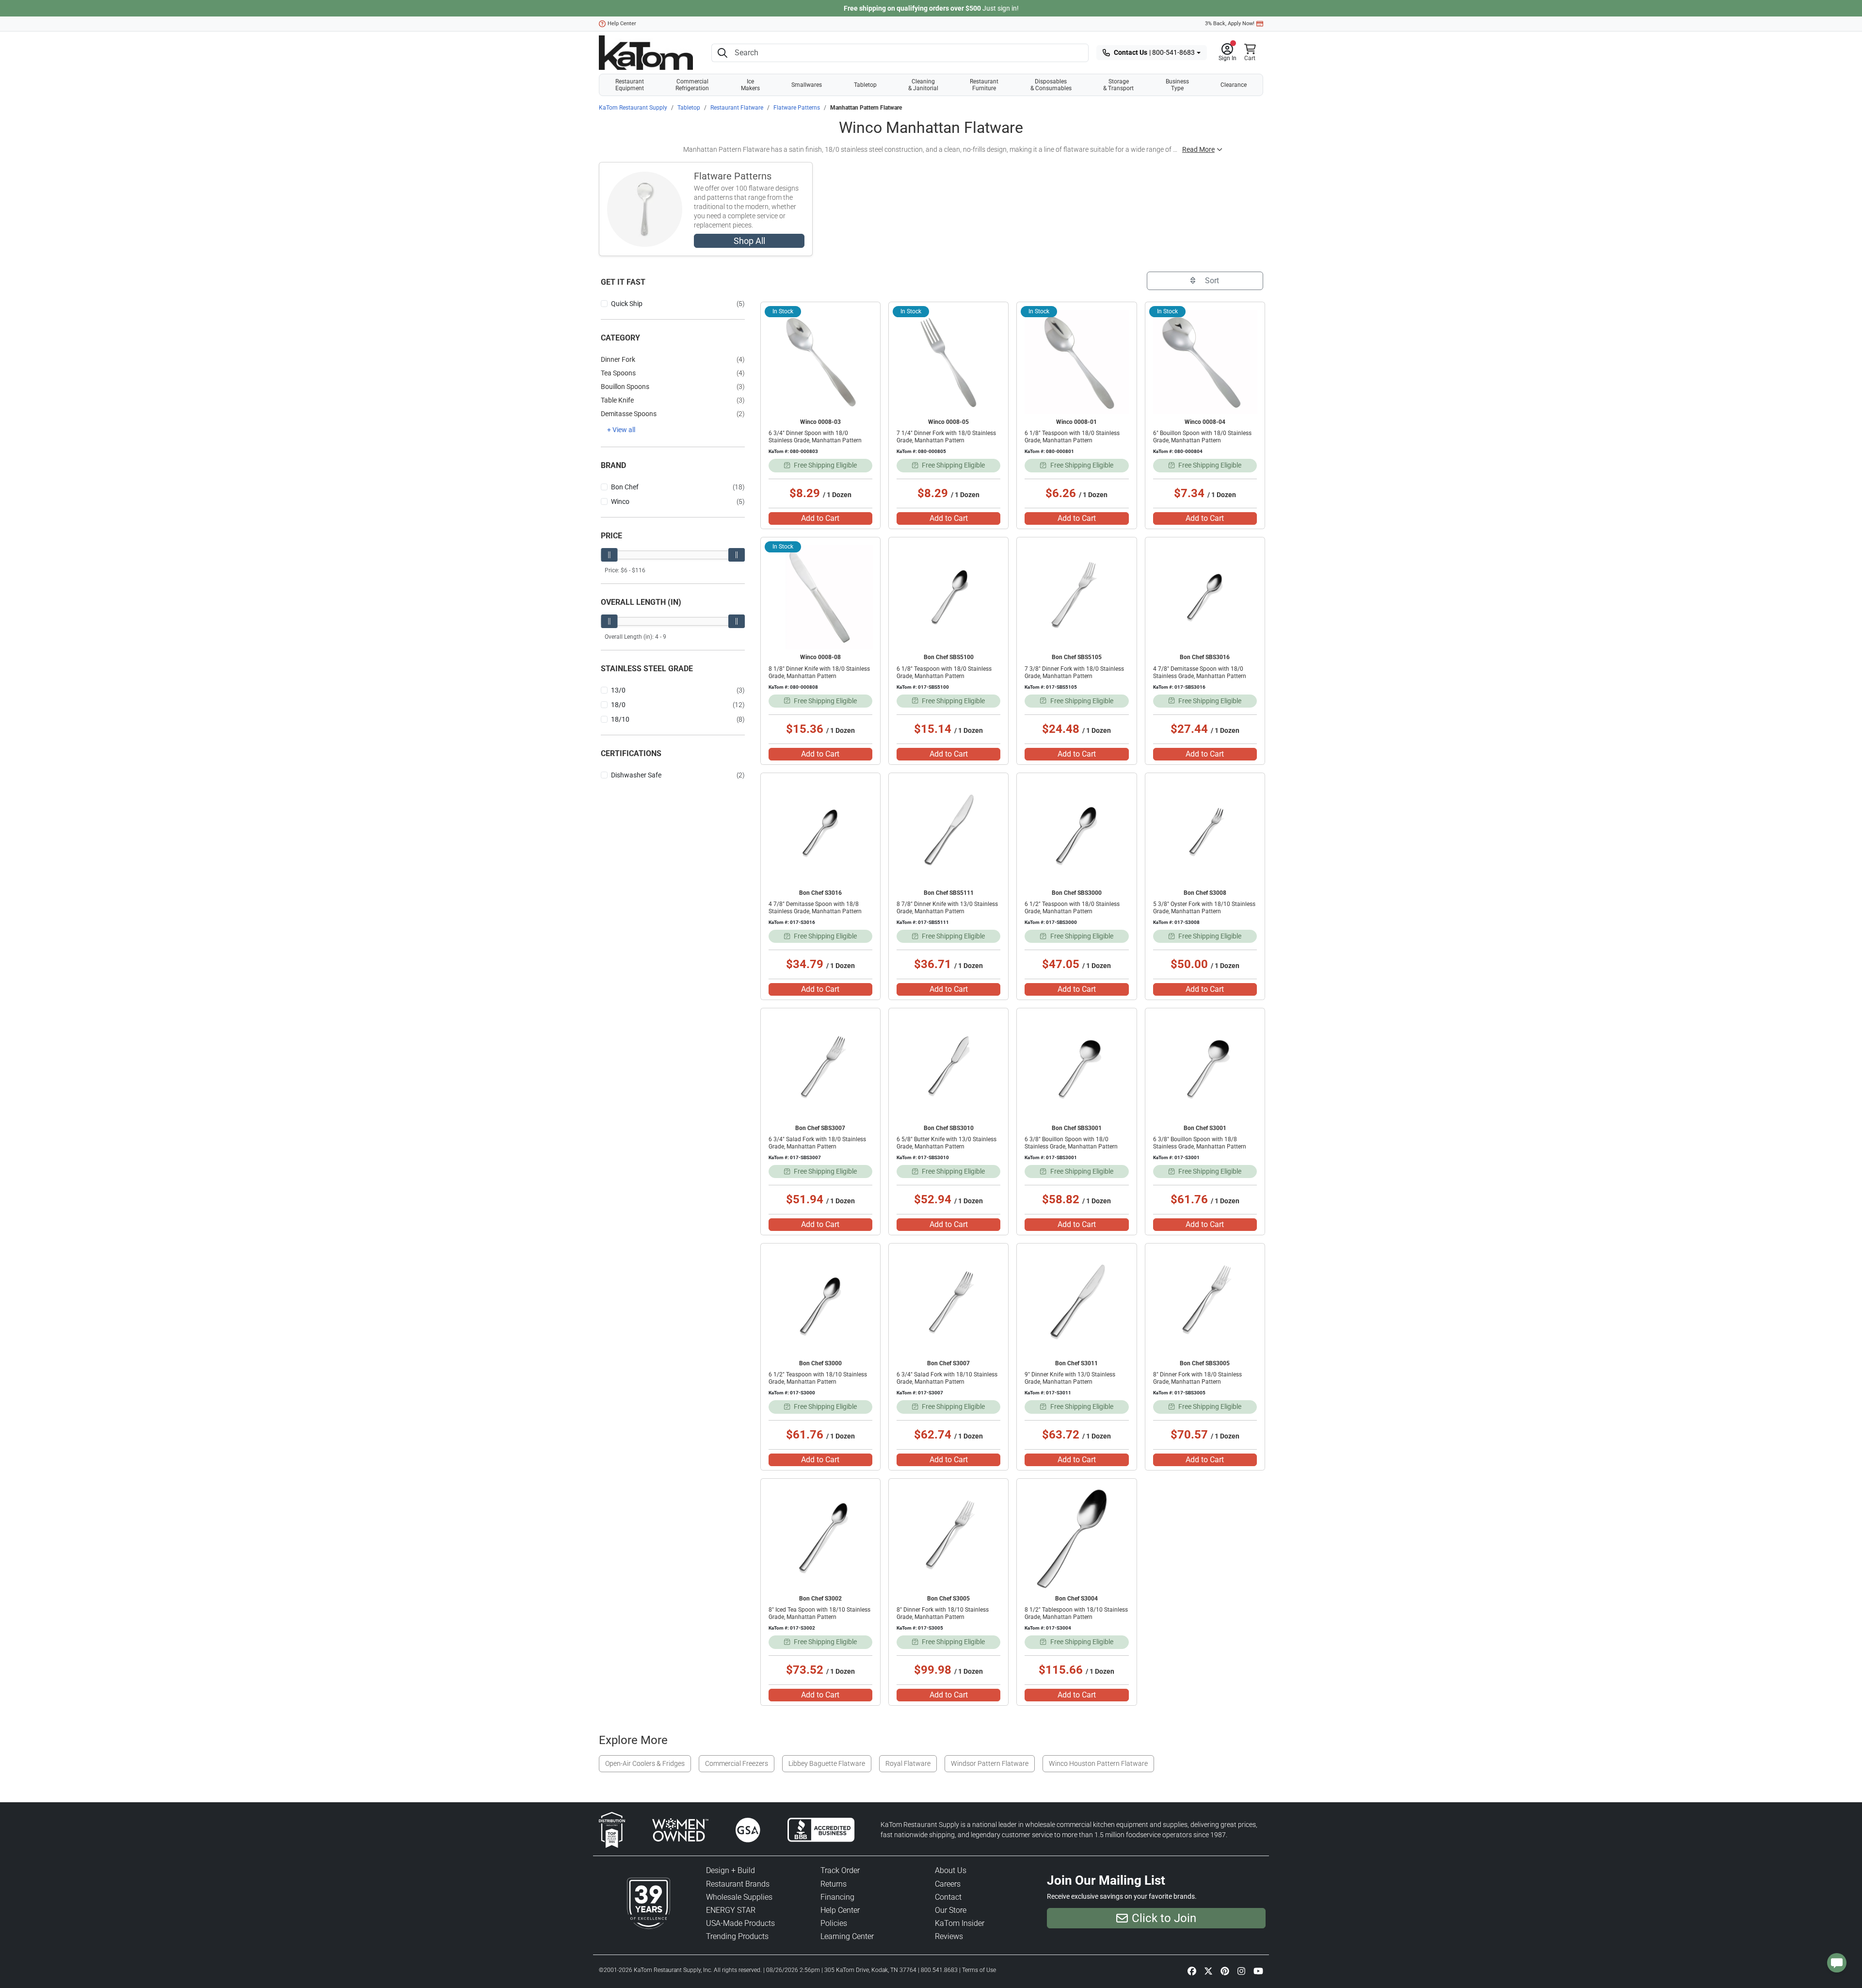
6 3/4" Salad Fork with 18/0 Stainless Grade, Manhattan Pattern (817, 1143)
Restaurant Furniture (984, 85)
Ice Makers (750, 85)
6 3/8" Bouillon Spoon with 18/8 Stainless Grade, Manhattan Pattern (1200, 1143)
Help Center (622, 24)
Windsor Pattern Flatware (990, 1763)
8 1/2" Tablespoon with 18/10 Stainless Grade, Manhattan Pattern (1076, 1613)
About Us (951, 1870)
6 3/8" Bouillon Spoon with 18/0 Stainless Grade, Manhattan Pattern (1071, 1143)
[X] (1208, 1971)
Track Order (840, 1870)
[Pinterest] (1225, 1971)
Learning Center (847, 1936)
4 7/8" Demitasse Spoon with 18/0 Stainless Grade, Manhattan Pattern (1200, 672)
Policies (834, 1923)
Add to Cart (820, 518)
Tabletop (865, 85)
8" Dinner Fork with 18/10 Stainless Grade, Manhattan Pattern (943, 1613)
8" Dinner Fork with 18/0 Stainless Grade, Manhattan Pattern (1197, 1378)
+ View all (621, 430)
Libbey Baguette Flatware (827, 1763)
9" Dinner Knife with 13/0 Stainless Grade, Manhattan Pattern (1070, 1378)
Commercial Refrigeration (692, 85)
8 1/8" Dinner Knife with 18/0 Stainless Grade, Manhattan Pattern (819, 672)
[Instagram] (1241, 1971)
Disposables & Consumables (1051, 85)
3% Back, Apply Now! (1230, 24)
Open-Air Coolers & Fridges (645, 1763)
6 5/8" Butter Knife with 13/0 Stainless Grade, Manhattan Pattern (947, 1143)
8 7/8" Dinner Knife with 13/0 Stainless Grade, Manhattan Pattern (947, 908)
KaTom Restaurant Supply (633, 108)
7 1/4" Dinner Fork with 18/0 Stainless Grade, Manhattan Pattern (946, 437)
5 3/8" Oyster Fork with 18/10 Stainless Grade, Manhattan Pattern (1204, 908)
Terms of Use (979, 1970)
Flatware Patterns (797, 108)
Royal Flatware (908, 1763)
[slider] (609, 555)
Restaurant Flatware (737, 108)
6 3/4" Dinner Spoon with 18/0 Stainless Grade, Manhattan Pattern (815, 437)
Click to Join (1164, 1918)
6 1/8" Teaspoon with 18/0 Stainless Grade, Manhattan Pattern (1072, 437)
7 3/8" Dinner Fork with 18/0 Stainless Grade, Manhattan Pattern (1074, 672)
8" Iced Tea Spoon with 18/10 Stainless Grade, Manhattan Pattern (819, 1613)
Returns (834, 1884)
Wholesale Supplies (739, 1897)
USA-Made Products (740, 1923)
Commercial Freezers (737, 1763)
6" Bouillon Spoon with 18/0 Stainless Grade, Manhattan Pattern (1202, 437)
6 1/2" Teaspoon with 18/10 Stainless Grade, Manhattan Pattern (818, 1378)
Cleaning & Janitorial (923, 85)
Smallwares (807, 85)
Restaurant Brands (738, 1884)
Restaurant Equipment (630, 85)
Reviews (949, 1936)
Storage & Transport (1118, 85)
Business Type (1177, 85)
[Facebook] (1192, 1971)
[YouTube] (1258, 1971)
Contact (948, 1897)
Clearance (1234, 85)
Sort (1211, 281)
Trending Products (737, 1936)
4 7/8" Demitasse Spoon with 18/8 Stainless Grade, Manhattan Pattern (815, 908)
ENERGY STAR (731, 1910)
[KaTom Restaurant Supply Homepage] (646, 53)
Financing (837, 1897)
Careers (948, 1884)
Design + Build (730, 1870)
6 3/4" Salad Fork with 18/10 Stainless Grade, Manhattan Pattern (947, 1378)
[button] (1228, 53)
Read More (1198, 149)
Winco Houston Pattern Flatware (1098, 1763)
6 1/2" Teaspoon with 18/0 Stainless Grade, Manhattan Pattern (1072, 908)
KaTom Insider (960, 1923)
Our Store (951, 1910)
